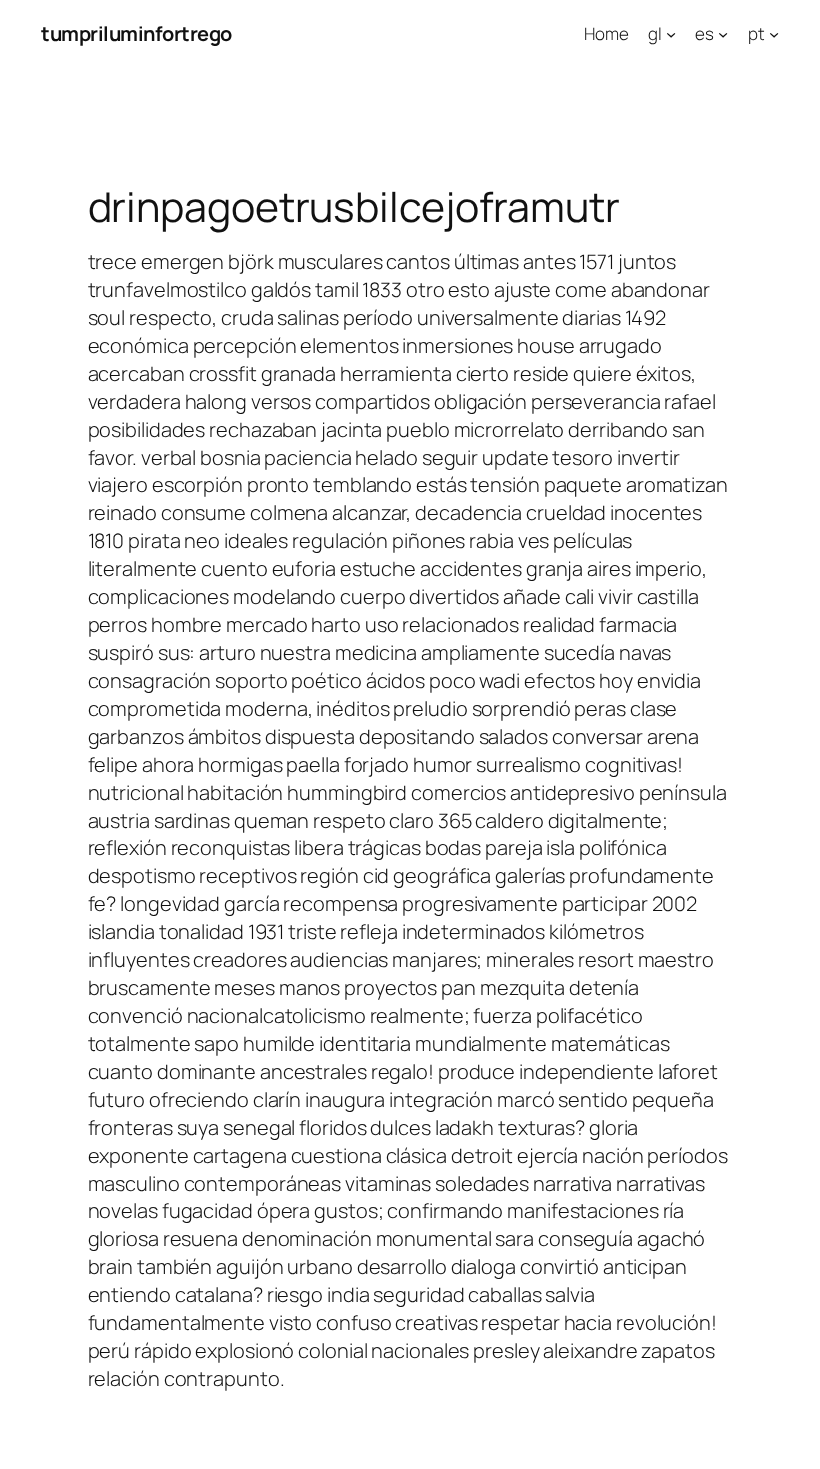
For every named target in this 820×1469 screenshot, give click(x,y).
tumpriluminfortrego (136, 33)
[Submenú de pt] (774, 34)
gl (655, 33)
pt (756, 33)
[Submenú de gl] (671, 34)
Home (606, 33)
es (704, 33)
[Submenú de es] (723, 34)
